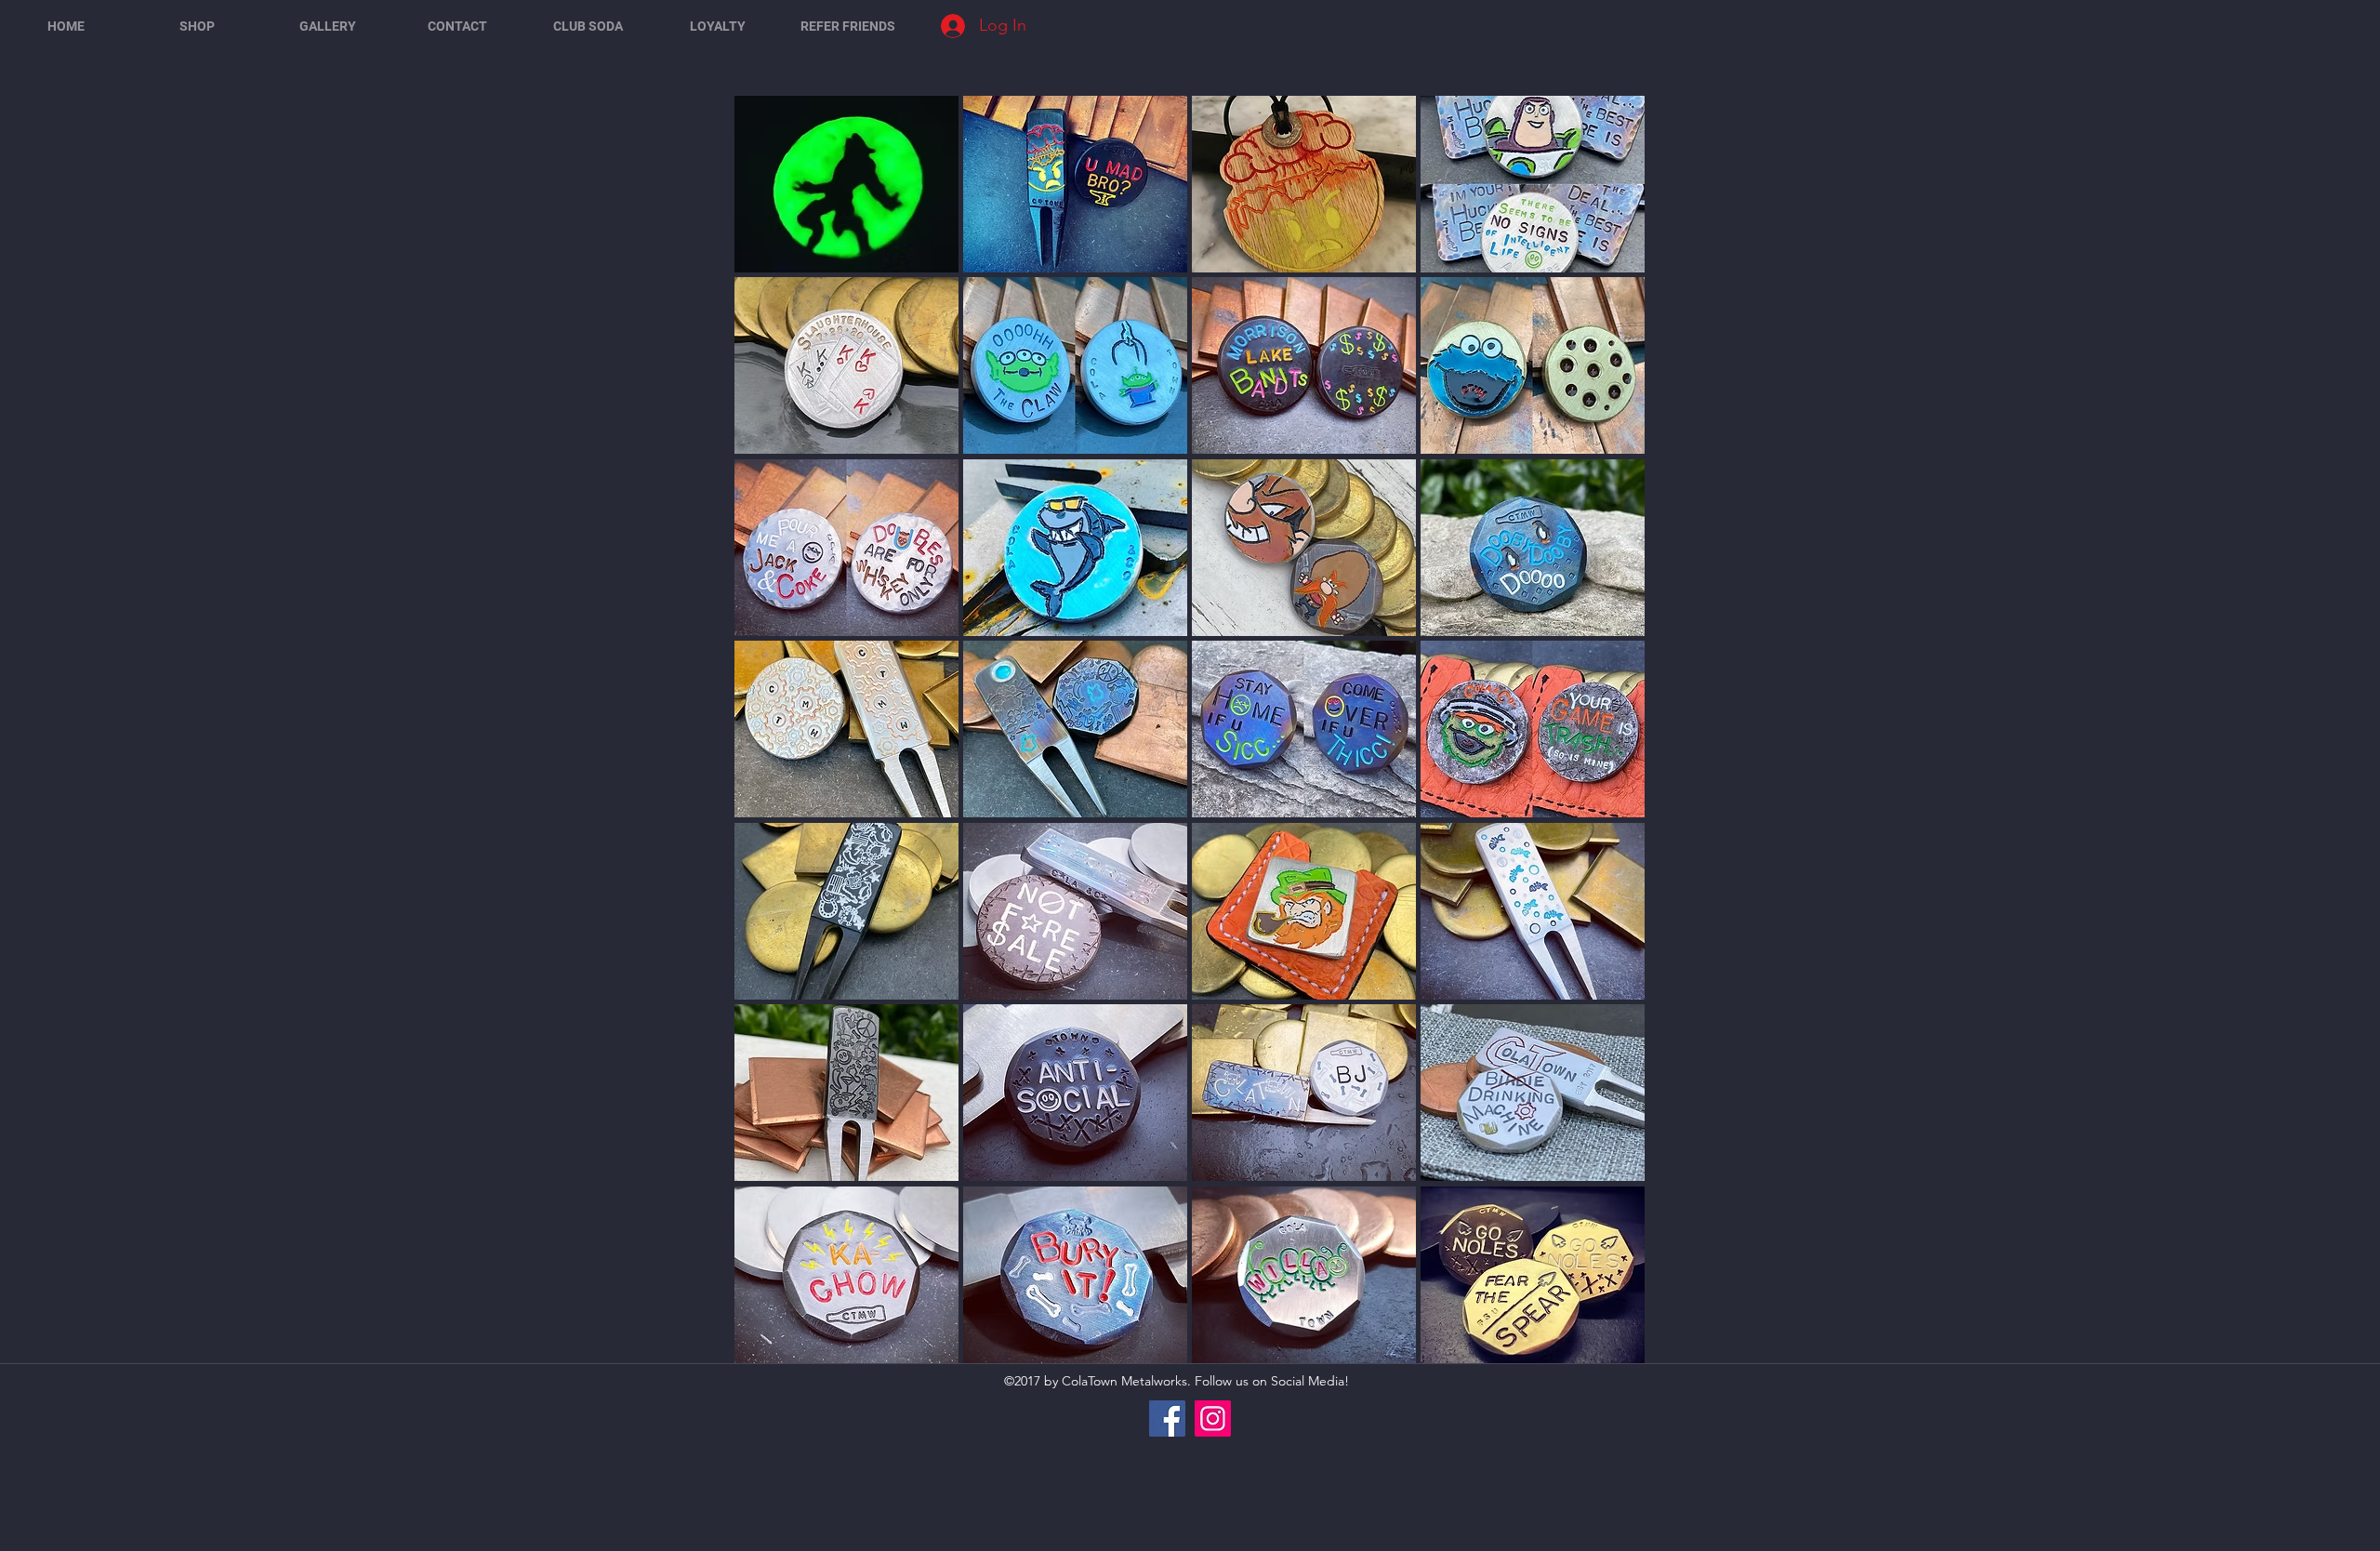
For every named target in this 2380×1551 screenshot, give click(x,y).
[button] (846, 184)
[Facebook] (1167, 1418)
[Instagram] (1213, 1418)
